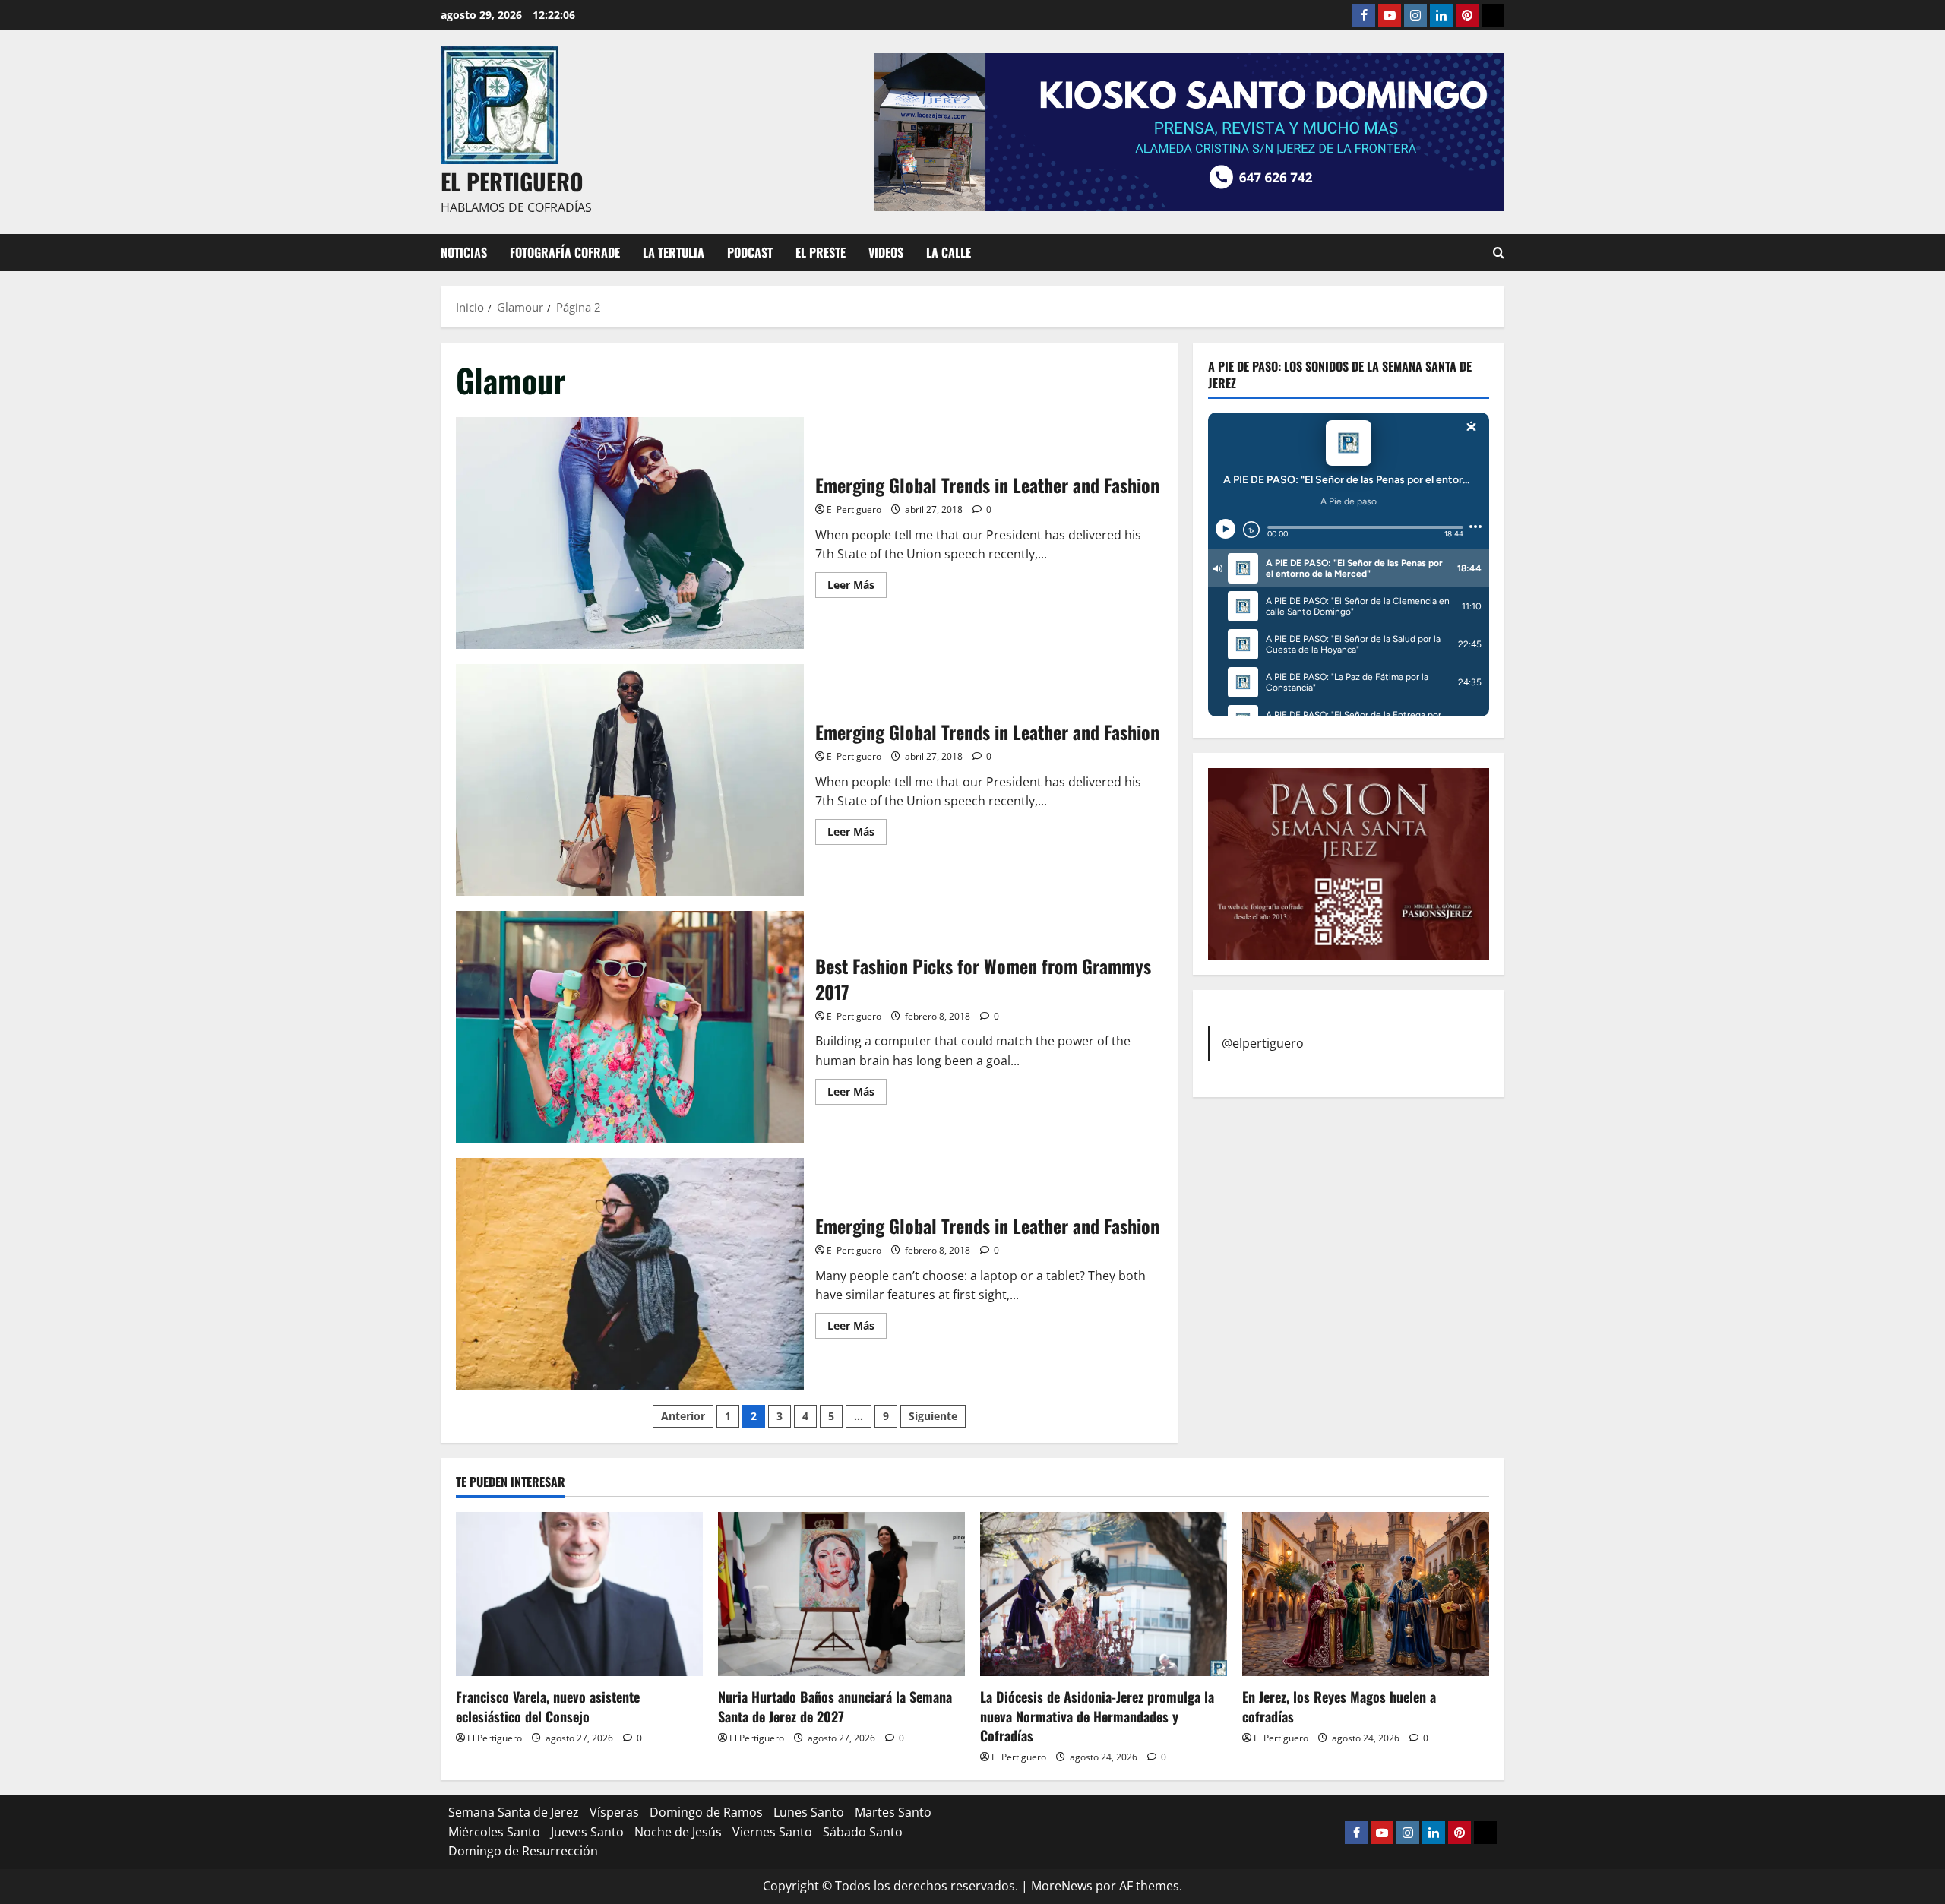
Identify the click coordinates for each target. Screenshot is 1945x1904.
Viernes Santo (772, 1832)
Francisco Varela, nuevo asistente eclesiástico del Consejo (548, 1706)
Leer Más (857, 587)
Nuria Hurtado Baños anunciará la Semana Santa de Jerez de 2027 (835, 1706)
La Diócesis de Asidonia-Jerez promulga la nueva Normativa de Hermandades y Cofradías (1097, 1716)
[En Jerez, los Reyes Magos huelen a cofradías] (1366, 1594)
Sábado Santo (863, 1832)
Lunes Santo (809, 1812)
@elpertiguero (1263, 1042)
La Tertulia (674, 252)
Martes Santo (893, 1812)
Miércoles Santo (494, 1832)
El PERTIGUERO (512, 181)
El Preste (821, 252)
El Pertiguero (854, 509)
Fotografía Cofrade (565, 252)
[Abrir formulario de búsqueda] (1499, 253)
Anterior (683, 1416)
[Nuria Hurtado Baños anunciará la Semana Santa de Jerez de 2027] (841, 1594)
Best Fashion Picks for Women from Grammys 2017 (630, 1027)
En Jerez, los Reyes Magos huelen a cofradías (1339, 1706)
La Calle (949, 252)
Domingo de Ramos (706, 1812)
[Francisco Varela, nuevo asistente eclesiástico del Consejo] (579, 1594)
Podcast (750, 252)
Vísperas (614, 1812)
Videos (886, 252)
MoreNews (1062, 1886)
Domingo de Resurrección (523, 1851)
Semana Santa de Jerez (514, 1812)
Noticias (464, 252)
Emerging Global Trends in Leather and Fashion (630, 533)
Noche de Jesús (678, 1832)
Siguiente (933, 1416)
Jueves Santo (587, 1832)
